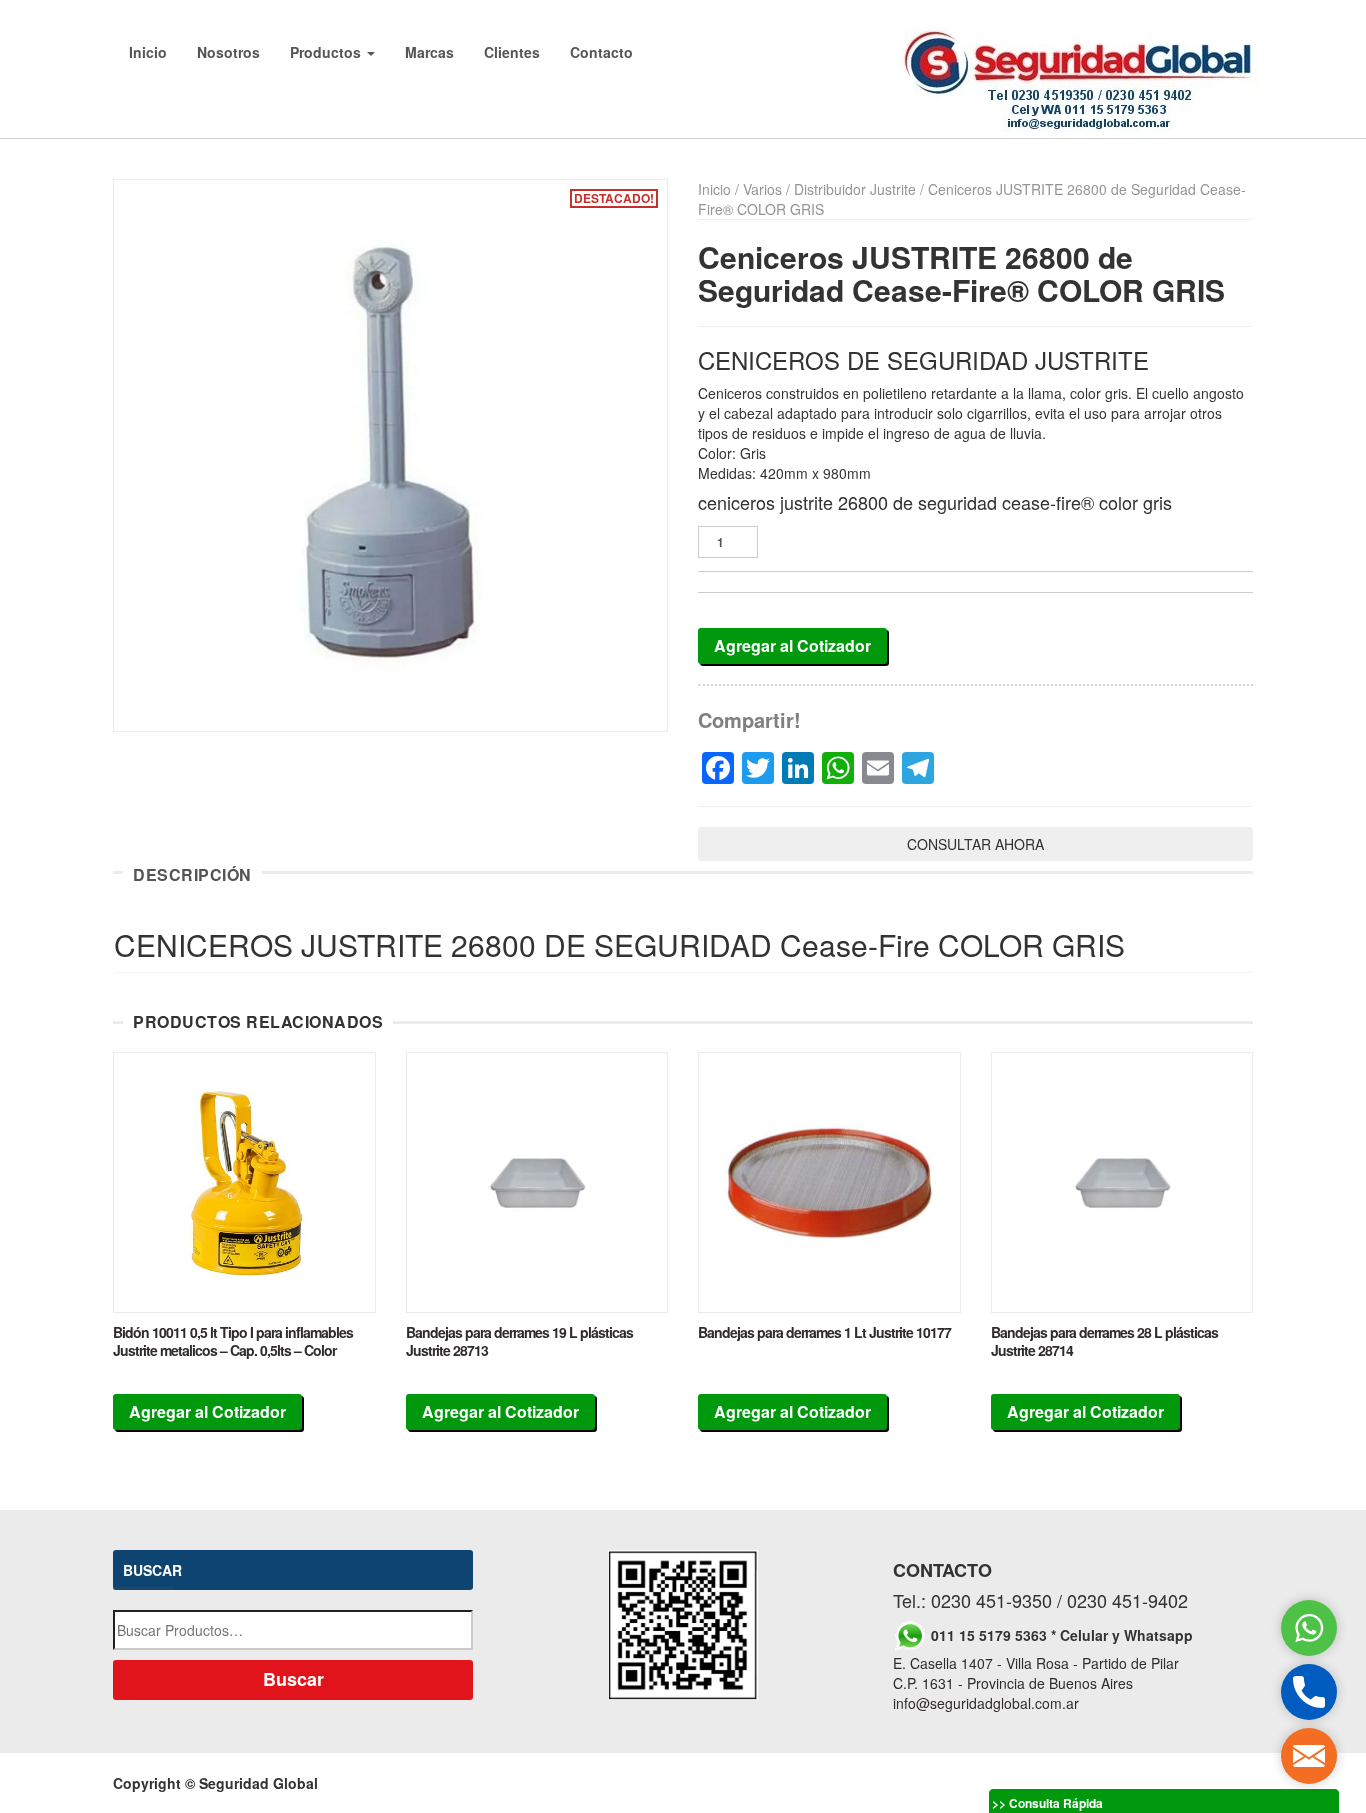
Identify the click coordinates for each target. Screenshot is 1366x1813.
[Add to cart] (244, 1183)
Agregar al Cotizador (792, 645)
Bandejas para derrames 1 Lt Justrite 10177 (824, 1332)
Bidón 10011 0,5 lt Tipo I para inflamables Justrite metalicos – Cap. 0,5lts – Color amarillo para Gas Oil (233, 1350)
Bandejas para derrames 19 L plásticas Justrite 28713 (519, 1341)
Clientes (512, 52)
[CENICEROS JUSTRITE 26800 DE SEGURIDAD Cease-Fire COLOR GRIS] (390, 455)
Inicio (148, 52)
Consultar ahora (975, 844)
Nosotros (228, 52)
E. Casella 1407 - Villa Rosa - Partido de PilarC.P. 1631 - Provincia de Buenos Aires (1036, 1673)
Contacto (601, 52)
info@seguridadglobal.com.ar (986, 1703)
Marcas (429, 52)
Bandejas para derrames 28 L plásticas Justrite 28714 (1104, 1341)
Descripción (192, 875)
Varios (762, 189)
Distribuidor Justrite (855, 189)
